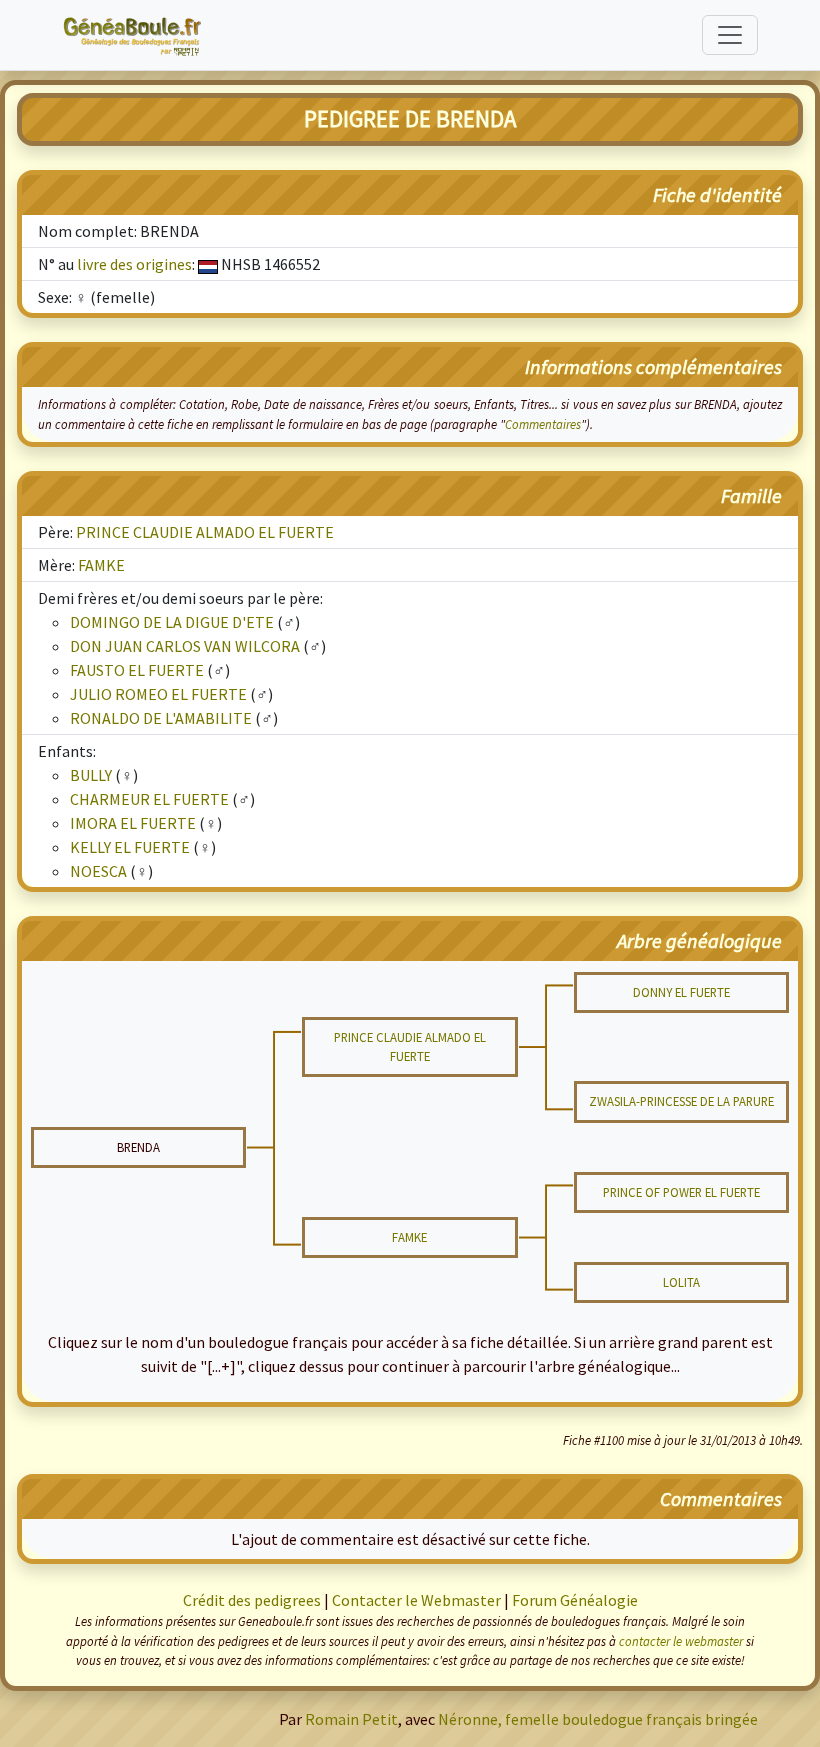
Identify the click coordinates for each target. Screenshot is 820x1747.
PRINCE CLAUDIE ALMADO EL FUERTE (205, 532)
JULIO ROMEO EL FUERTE (158, 694)
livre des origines (134, 264)
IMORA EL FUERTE (133, 823)
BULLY (91, 775)
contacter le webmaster (681, 1641)
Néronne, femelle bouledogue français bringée (598, 1719)
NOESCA (98, 871)
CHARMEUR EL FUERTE (149, 799)
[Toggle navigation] (730, 35)
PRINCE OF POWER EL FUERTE (681, 1192)
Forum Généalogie (575, 1600)
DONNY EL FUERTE (681, 992)
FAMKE (101, 565)
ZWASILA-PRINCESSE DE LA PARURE (681, 1101)
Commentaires (543, 424)
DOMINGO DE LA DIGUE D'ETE (172, 622)
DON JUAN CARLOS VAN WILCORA (185, 646)
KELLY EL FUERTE (130, 847)
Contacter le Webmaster (416, 1600)
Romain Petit (351, 1719)
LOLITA (681, 1282)
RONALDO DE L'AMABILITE (161, 718)
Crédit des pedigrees (252, 1600)
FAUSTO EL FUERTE (137, 670)
